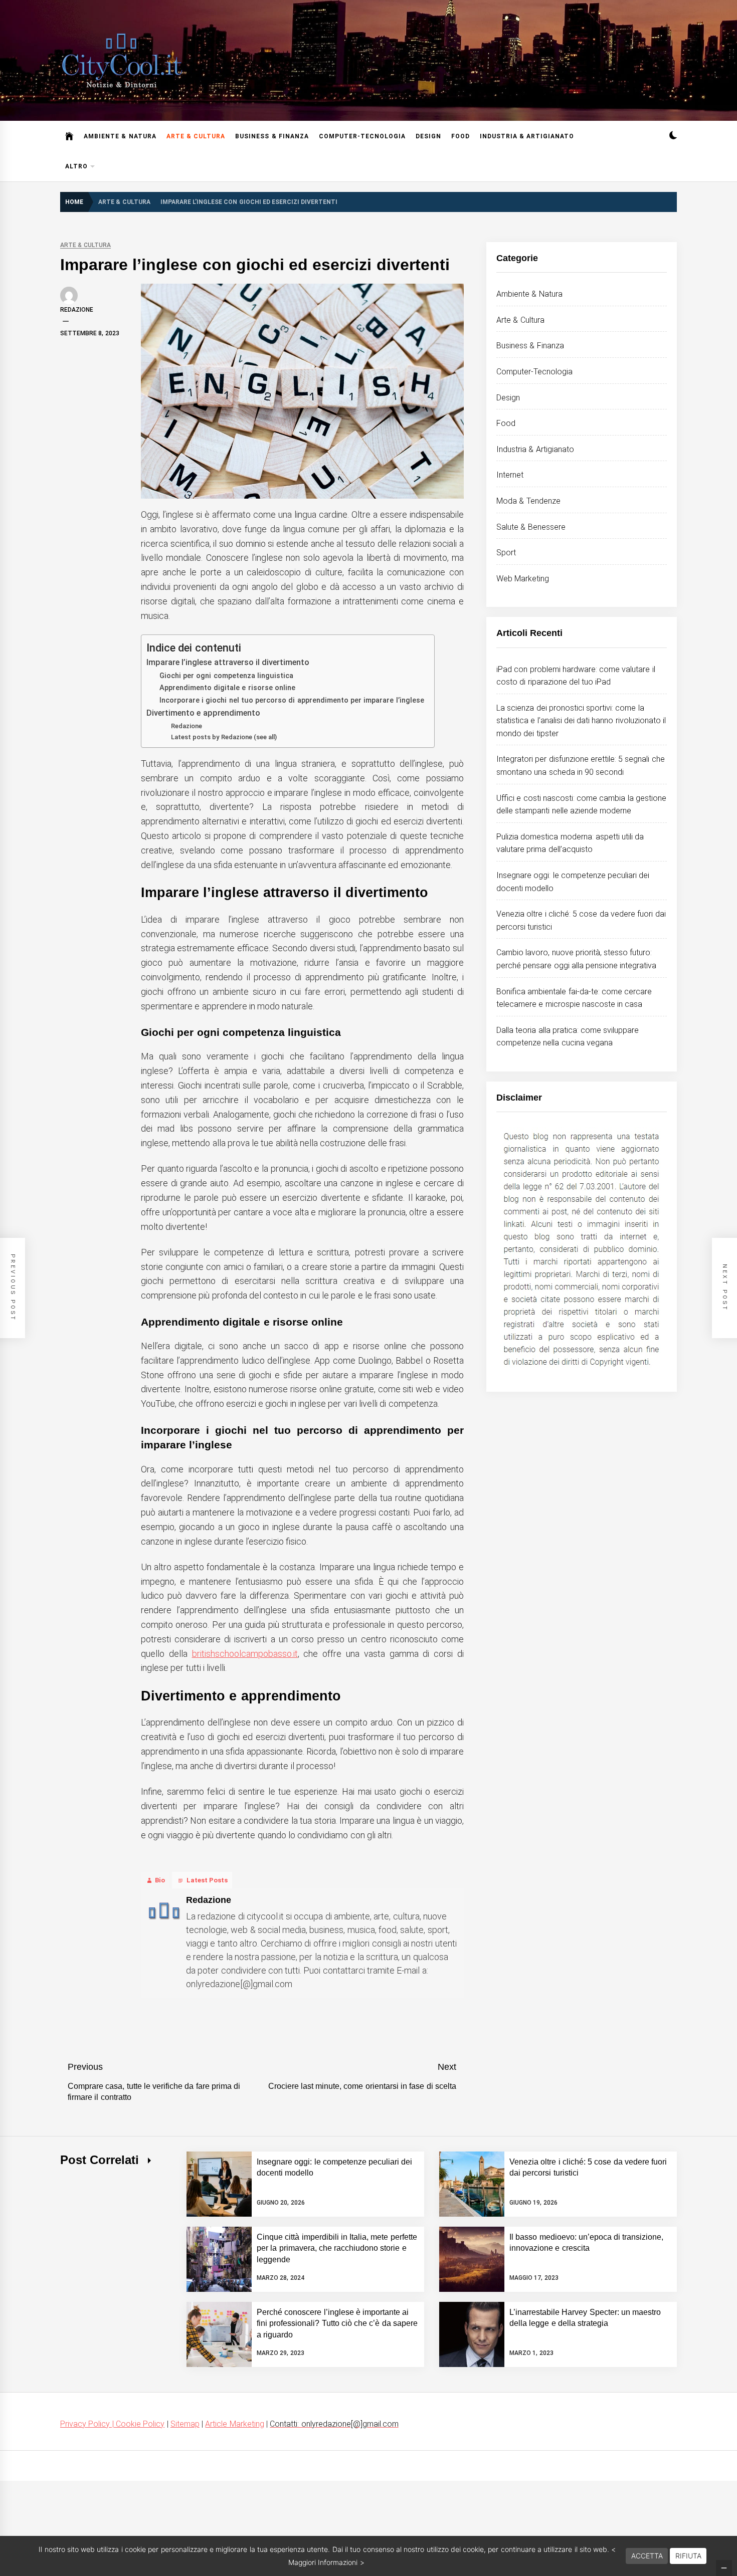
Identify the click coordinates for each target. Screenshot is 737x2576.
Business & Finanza (272, 136)
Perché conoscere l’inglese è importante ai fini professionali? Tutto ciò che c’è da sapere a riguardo (337, 2323)
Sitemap (185, 2424)
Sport (506, 553)
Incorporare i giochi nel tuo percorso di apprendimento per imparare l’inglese (292, 700)
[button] (673, 137)
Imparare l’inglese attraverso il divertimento (228, 662)
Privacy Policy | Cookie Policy (112, 2424)
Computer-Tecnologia (362, 136)
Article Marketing (234, 2424)
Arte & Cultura (196, 136)
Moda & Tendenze (528, 501)
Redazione (77, 310)
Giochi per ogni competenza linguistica (226, 676)
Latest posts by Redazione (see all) (224, 737)
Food (460, 136)
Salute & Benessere (531, 527)
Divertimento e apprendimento (203, 713)
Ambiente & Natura (120, 136)
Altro (76, 166)
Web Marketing (523, 579)
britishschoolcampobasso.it (245, 1654)
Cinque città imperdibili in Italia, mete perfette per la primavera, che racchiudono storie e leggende (337, 2248)
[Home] (69, 136)
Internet (510, 475)
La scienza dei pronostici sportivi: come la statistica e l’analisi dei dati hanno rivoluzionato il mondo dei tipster (581, 721)
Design (428, 136)
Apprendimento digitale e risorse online (227, 688)
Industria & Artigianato (527, 136)
